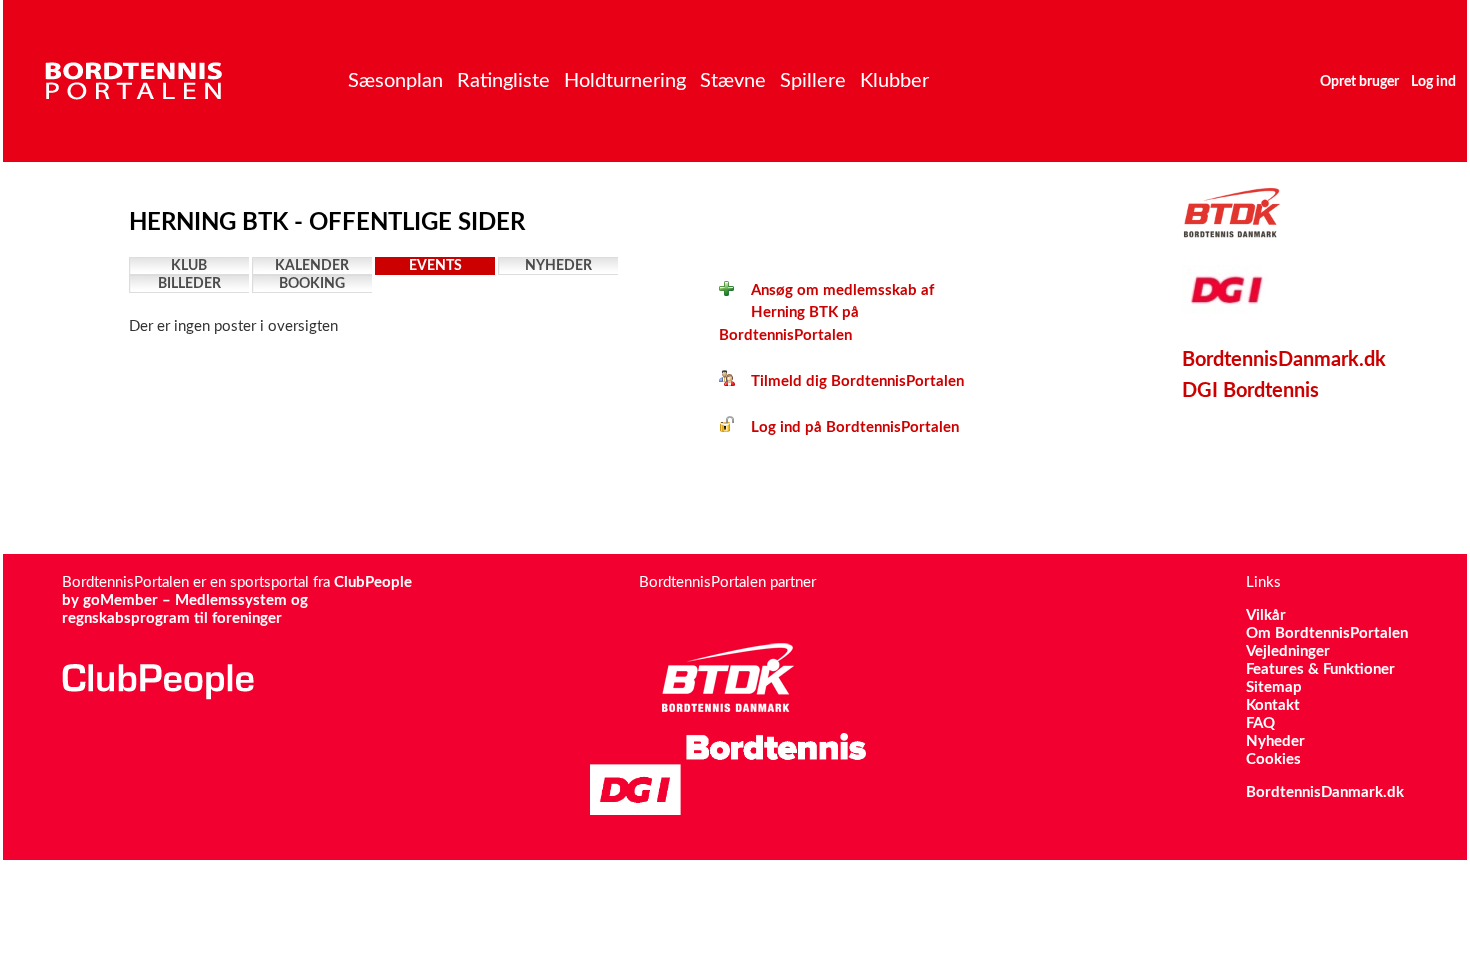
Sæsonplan (395, 81)
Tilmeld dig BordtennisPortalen (849, 381)
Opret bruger (1359, 82)
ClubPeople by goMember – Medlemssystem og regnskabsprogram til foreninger (237, 600)
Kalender (312, 266)
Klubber (894, 81)
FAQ (1260, 723)
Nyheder (558, 266)
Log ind (1433, 82)
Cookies (1273, 759)
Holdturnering (625, 81)
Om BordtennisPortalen (1327, 633)
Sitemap (1274, 687)
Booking (312, 284)
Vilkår (1266, 615)
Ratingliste (503, 81)
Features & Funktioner (1320, 669)
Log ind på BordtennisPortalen (847, 427)
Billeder (189, 284)
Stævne (733, 81)
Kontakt (1273, 705)
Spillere (813, 81)
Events (435, 266)
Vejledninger (1288, 651)
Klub (189, 266)
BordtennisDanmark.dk (1284, 360)
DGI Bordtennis (1250, 391)
